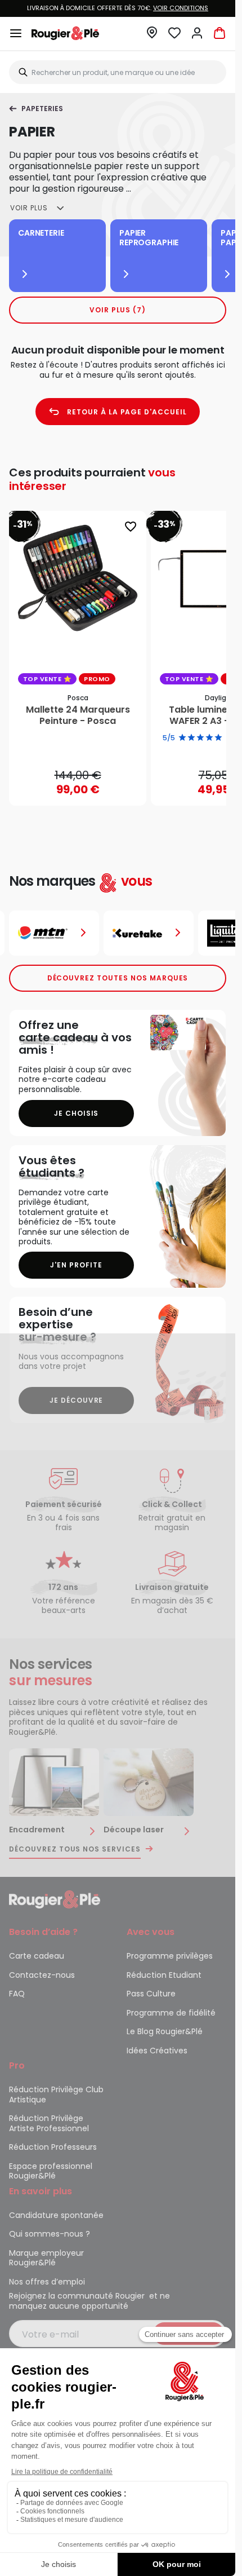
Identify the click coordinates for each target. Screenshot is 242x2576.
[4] (209, 738)
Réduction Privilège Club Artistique (56, 2095)
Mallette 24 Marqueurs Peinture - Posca (78, 715)
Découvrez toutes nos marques (118, 978)
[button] (152, 36)
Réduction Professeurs (53, 2147)
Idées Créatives (157, 2051)
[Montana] (54, 933)
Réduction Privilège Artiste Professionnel (49, 2123)
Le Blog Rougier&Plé (165, 2031)
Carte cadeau (37, 1956)
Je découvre (77, 1400)
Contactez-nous (42, 1975)
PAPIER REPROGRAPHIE (149, 238)
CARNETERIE (41, 233)
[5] (218, 738)
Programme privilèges (170, 1956)
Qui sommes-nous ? (50, 2234)
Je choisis (77, 1113)
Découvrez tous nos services (75, 1849)
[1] (182, 738)
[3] (200, 738)
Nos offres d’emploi (47, 2282)
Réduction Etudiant (164, 1975)
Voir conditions (181, 8)
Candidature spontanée (56, 2215)
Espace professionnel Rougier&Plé (51, 2171)
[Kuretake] (149, 933)
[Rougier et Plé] (55, 1899)
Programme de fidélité (171, 2013)
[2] (191, 738)
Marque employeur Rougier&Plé (46, 2258)
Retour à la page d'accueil (127, 412)
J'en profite (76, 1265)
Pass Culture (151, 1994)
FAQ (17, 1994)
